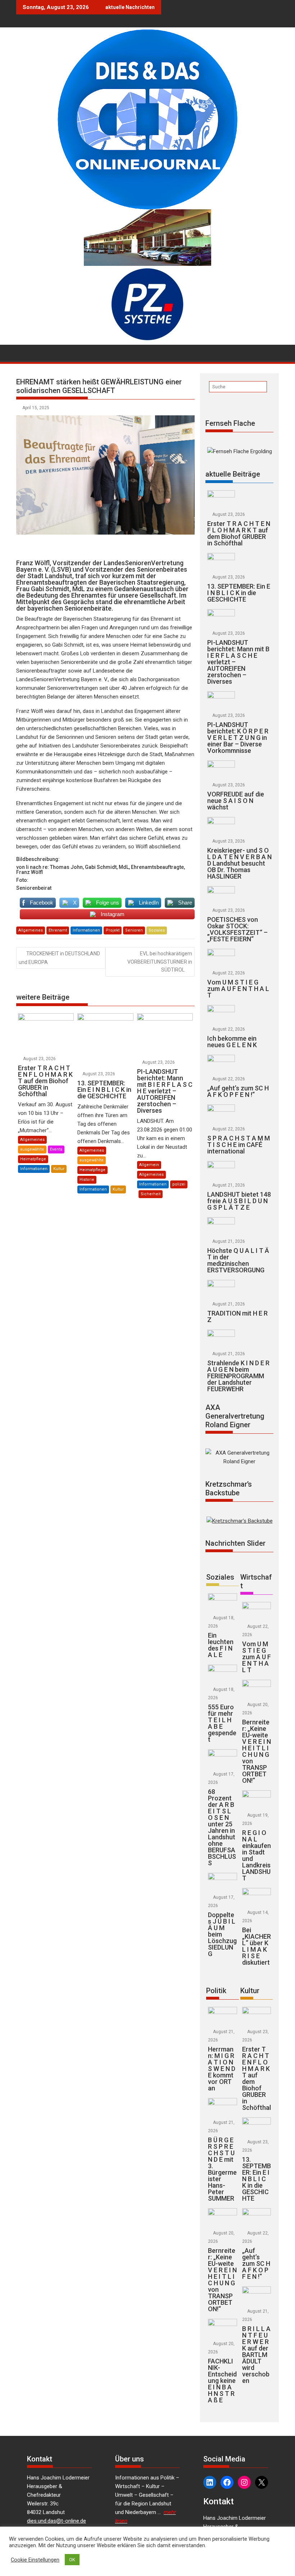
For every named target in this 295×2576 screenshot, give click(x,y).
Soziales (157, 930)
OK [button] (72, 2560)
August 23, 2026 (39, 1059)
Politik (216, 1991)
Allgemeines (31, 930)
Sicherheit (151, 1194)
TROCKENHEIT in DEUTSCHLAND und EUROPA (59, 958)
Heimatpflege (33, 1159)
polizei (179, 1184)
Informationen (86, 930)
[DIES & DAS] (23, 352)
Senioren (134, 930)
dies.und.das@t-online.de (56, 2521)
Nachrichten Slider (235, 1543)
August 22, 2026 (229, 973)
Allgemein (149, 1165)
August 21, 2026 (229, 1185)
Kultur (59, 1169)
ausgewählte (32, 1149)
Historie (87, 1180)
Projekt (113, 930)
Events (56, 1149)
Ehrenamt (58, 930)
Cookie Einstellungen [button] (35, 2560)
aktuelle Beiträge (233, 474)
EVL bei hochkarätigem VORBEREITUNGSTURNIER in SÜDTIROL (160, 962)
